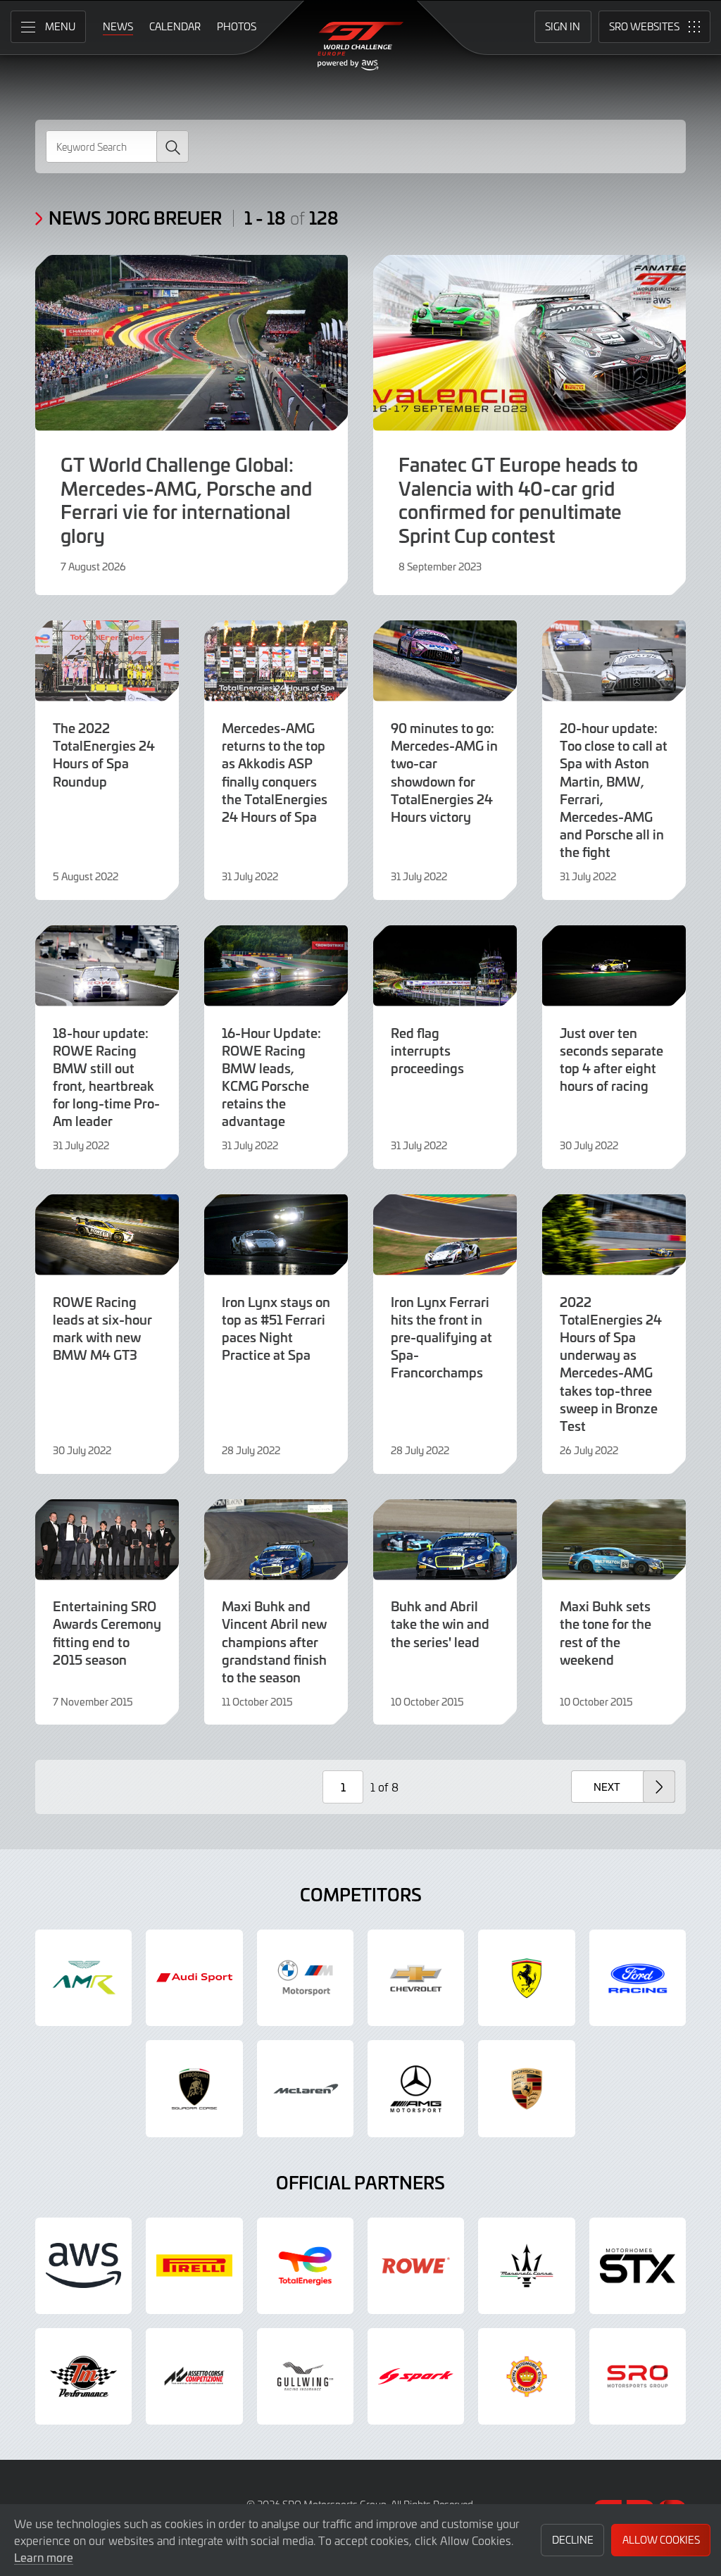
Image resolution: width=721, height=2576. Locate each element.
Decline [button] (573, 2540)
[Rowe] (416, 2266)
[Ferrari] (526, 1978)
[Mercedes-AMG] (416, 2088)
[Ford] (638, 1978)
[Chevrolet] (416, 1978)
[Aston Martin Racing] (83, 1978)
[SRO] (638, 2376)
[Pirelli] (194, 2266)
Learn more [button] (44, 2557)
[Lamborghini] (194, 2088)
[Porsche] (526, 2088)
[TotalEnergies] (305, 2266)
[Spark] (416, 2376)
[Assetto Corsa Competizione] (194, 2376)
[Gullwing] (305, 2376)
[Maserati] (526, 2266)
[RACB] (526, 2376)
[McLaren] (305, 2088)
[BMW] (305, 1978)
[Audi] (194, 1978)
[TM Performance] (83, 2376)
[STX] (638, 2266)
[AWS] (83, 2266)
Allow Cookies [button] (661, 2540)
